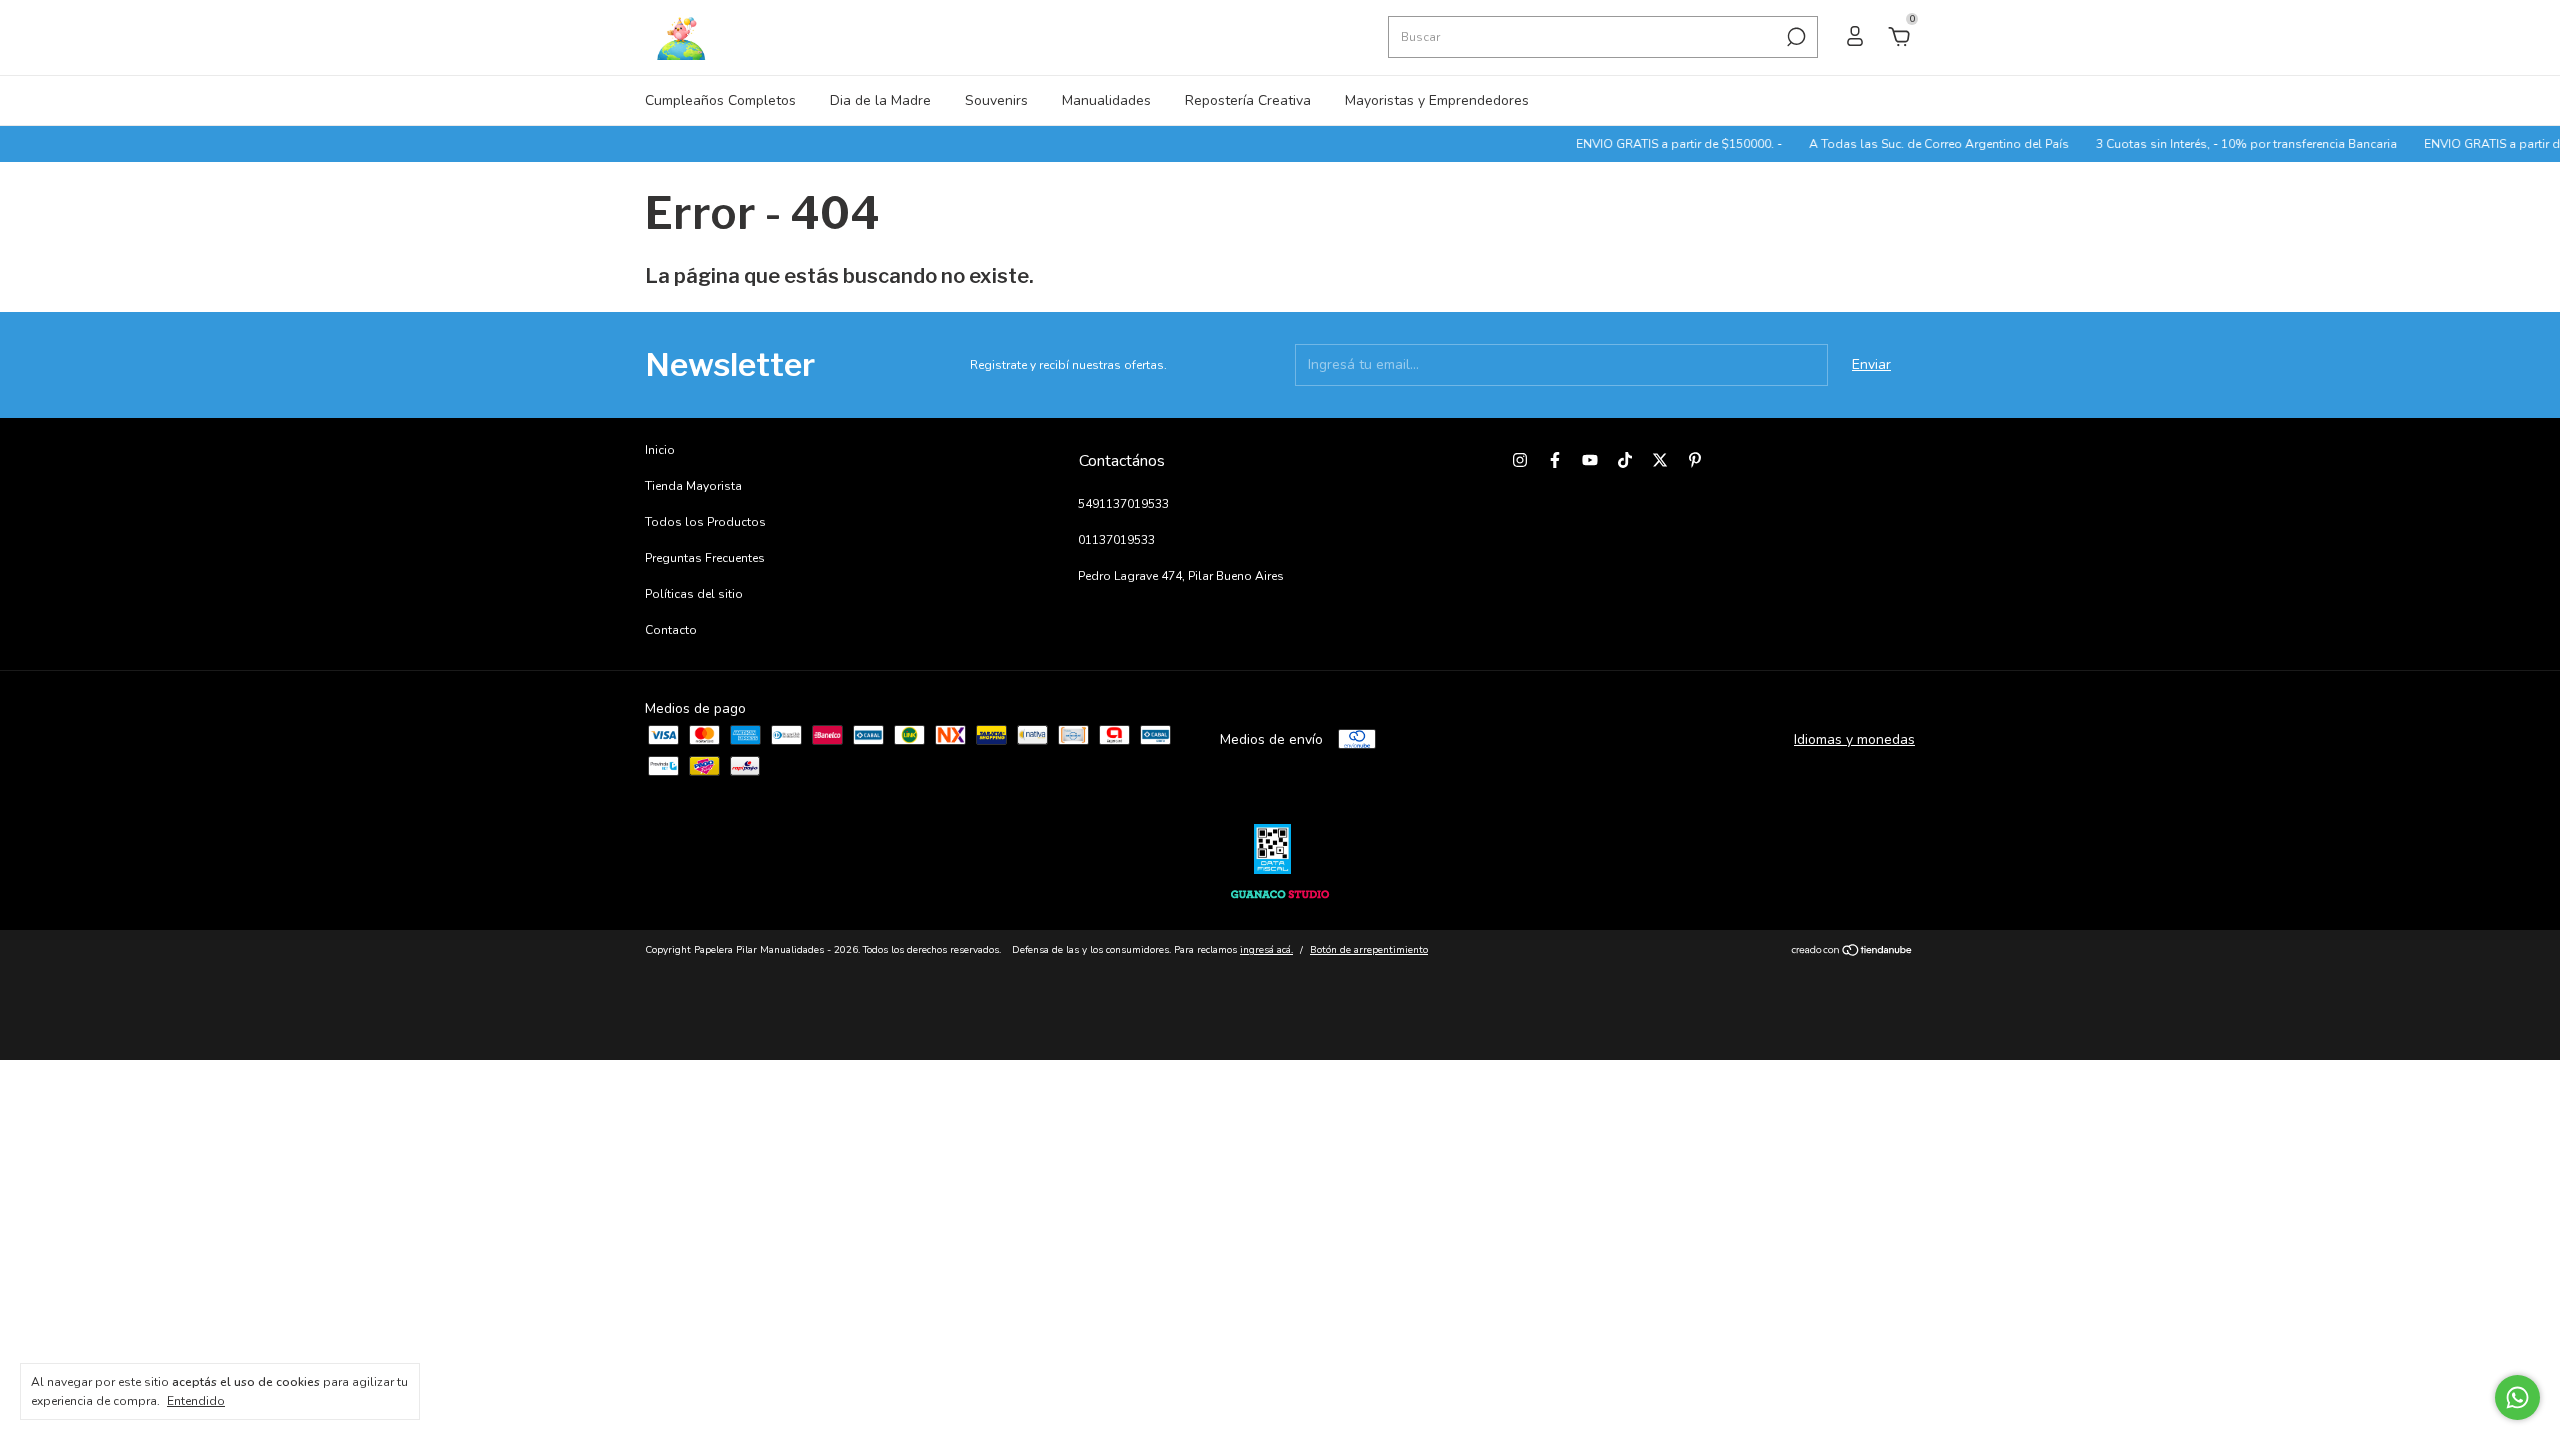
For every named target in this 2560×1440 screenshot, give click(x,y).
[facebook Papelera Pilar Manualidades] (1555, 460)
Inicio (660, 450)
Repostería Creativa (1248, 100)
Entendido (196, 1401)
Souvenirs (996, 100)
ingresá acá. (1266, 950)
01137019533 (1116, 540)
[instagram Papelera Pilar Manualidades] (1520, 460)
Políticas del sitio (694, 594)
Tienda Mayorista (693, 486)
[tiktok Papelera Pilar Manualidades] (1625, 460)
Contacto (671, 630)
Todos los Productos (705, 522)
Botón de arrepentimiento (1369, 950)
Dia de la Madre (880, 100)
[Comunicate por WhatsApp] (2517, 1397)
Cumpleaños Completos (720, 100)
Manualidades (1106, 100)
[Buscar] (1794, 37)
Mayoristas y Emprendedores (1437, 100)
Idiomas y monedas (1854, 739)
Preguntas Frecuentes (705, 558)
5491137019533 (1123, 504)
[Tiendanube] (1852, 952)
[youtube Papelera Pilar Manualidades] (1590, 460)
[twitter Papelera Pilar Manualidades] (1660, 460)
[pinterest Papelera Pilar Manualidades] (1695, 460)
